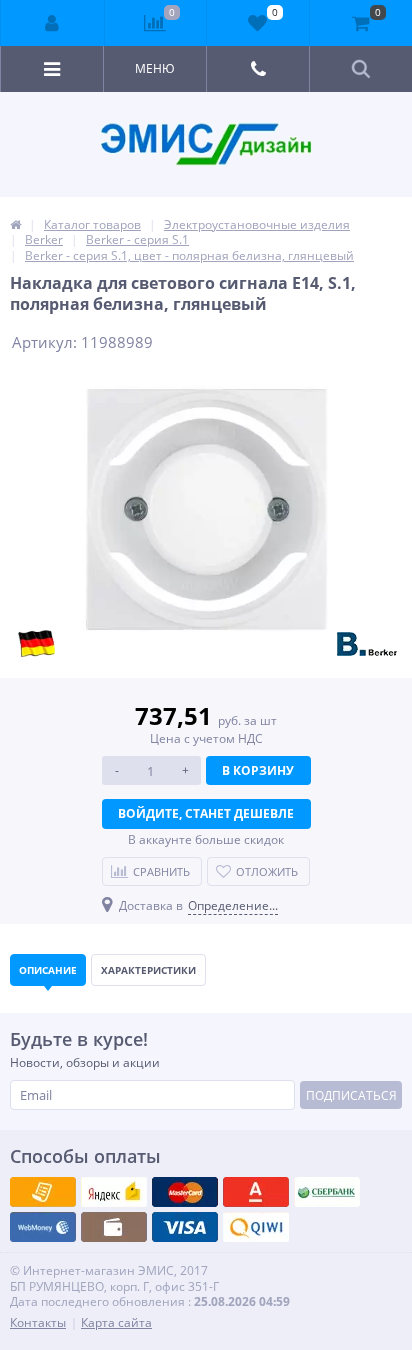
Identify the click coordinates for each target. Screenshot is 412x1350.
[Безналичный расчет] (256, 1227)
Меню (155, 68)
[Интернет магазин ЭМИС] (15, 224)
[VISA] (43, 1192)
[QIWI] (327, 1192)
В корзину (258, 770)
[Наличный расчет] (185, 1227)
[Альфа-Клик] (43, 1227)
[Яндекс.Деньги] (256, 1192)
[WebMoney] (185, 1192)
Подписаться (351, 1095)
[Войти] (53, 23)
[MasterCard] (114, 1192)
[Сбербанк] (114, 1227)
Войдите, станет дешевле (206, 813)
